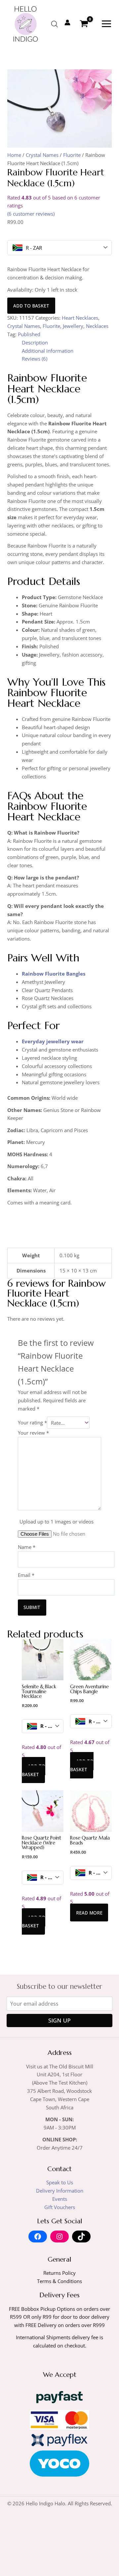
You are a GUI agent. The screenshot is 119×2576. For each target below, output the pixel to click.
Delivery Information (60, 2191)
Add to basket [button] (34, 1770)
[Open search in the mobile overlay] (55, 24)
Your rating (32, 1423)
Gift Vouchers (60, 2207)
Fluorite (72, 155)
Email (26, 1575)
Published (29, 334)
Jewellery (73, 326)
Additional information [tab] (48, 351)
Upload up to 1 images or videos (57, 1521)
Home (14, 155)
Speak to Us (60, 2182)
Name (27, 1547)
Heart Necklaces (80, 318)
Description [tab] (35, 342)
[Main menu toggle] (106, 24)
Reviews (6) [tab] (35, 359)
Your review (33, 1433)
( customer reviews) (31, 214)
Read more (89, 1912)
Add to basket (31, 306)
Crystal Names (42, 155)
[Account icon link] (67, 22)
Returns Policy (59, 2273)
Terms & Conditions (59, 2281)
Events (60, 2199)
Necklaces (97, 326)
